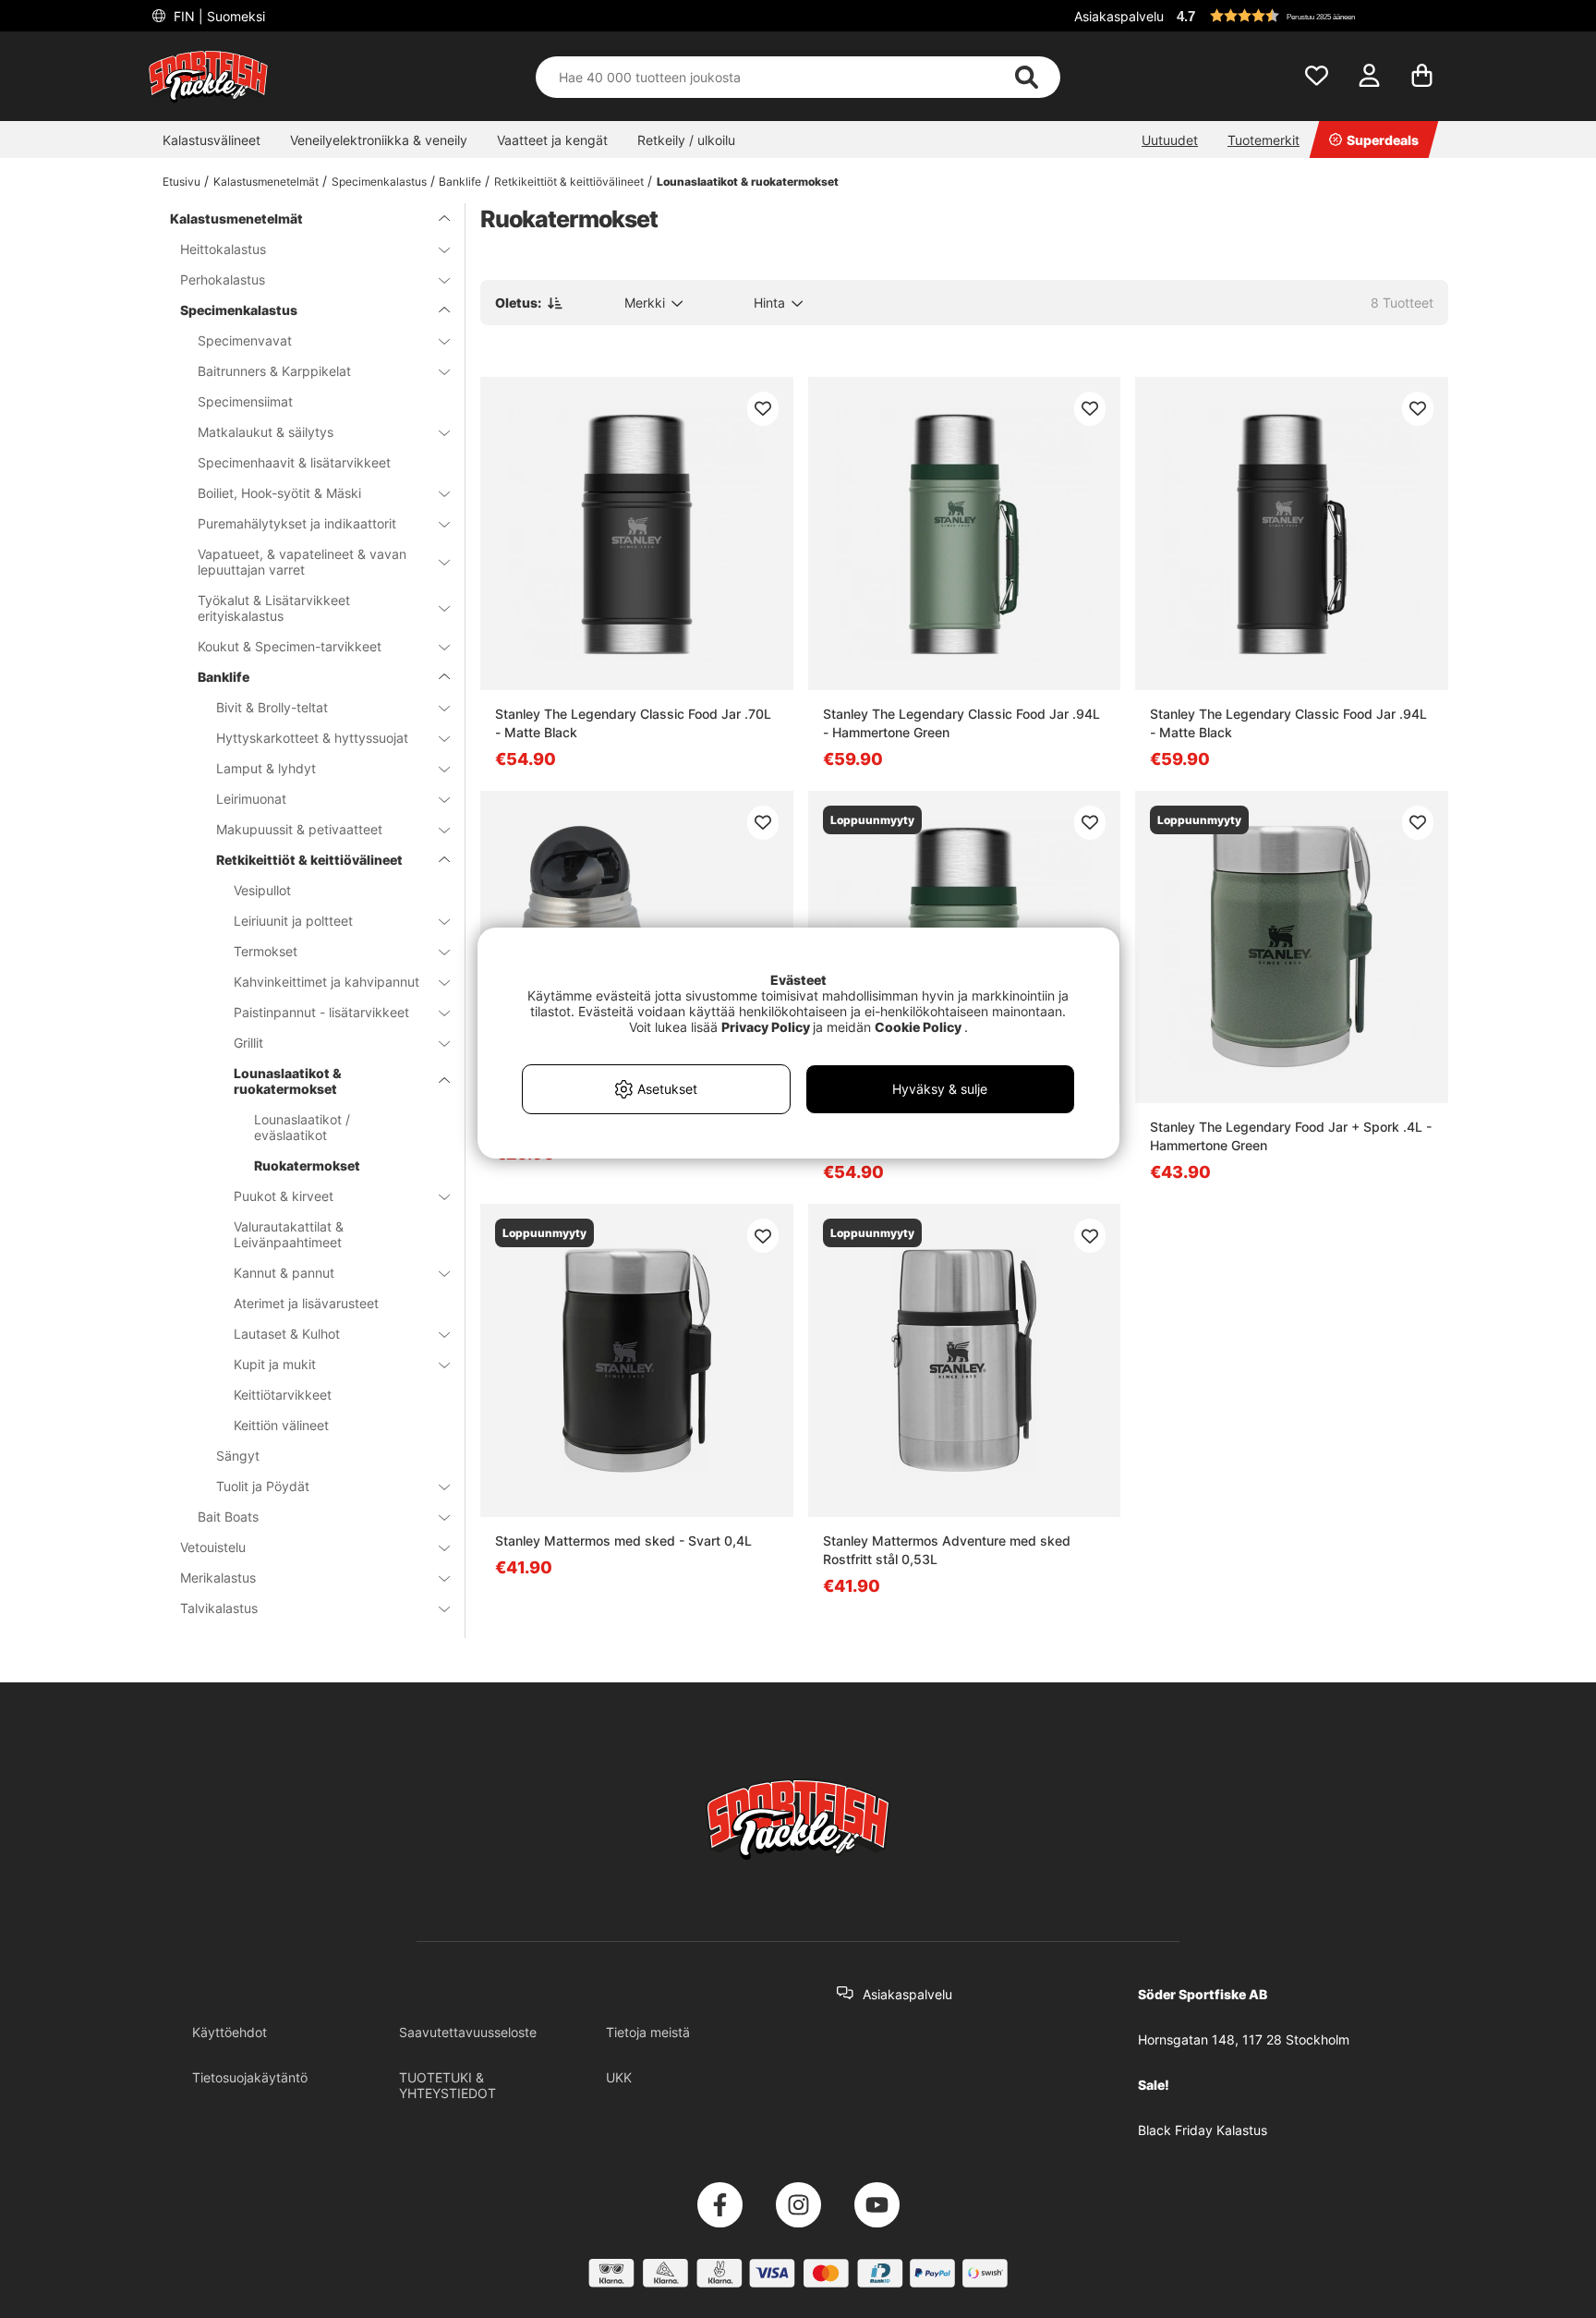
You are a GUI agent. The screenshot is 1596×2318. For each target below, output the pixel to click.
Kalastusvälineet (212, 140)
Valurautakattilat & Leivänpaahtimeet (289, 1234)
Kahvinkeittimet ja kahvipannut (326, 982)
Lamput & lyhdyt (266, 768)
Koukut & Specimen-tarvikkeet (290, 646)
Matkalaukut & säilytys (266, 432)
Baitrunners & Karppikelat (274, 371)
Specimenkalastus (379, 182)
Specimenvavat (245, 340)
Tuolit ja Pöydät (263, 1486)
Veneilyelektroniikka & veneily (379, 140)
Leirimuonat (251, 799)
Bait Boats (228, 1517)
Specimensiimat (245, 401)
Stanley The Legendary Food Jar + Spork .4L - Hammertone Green (1291, 1136)
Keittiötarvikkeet (283, 1395)
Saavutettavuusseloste (468, 2032)
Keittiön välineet (281, 1425)
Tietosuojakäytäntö (250, 2077)
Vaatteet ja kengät (552, 140)
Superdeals (1383, 140)
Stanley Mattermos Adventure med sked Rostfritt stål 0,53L (947, 1550)
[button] (1310, 16)
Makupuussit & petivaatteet (299, 829)
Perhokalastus (223, 279)
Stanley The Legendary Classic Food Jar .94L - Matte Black (1288, 723)
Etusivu (181, 182)
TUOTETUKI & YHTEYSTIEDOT (447, 2085)
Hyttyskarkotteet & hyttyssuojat (312, 738)
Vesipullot (262, 890)
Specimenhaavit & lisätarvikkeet (294, 462)
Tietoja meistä (648, 2032)
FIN (218, 16)
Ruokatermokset (307, 1165)
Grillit (248, 1043)
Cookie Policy (918, 1027)
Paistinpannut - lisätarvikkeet (321, 1012)
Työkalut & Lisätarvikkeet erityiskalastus (274, 608)
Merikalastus (218, 1578)
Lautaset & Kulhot (287, 1334)
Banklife (460, 182)
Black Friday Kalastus (1203, 2130)
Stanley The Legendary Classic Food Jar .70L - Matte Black (633, 723)
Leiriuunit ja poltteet (293, 921)
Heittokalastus (223, 249)
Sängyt (238, 1456)
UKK (619, 2077)
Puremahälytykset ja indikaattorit (297, 523)
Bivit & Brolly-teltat (272, 707)
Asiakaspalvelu (1119, 16)
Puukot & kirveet (284, 1196)
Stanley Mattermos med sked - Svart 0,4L (623, 1541)
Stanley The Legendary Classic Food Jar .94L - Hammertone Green (961, 723)
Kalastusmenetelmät (266, 182)
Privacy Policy (766, 1027)
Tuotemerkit (1263, 140)
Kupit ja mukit (275, 1364)
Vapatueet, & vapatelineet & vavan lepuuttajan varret (302, 562)
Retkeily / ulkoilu (686, 140)
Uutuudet (1170, 140)
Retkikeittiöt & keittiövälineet (569, 182)
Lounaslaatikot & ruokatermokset (748, 182)
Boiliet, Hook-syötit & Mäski (279, 493)
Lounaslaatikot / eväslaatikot (302, 1127)
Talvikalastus (219, 1608)
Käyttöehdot (230, 2032)
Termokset (266, 951)
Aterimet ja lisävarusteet (306, 1303)
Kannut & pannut (284, 1273)
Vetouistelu (213, 1547)
